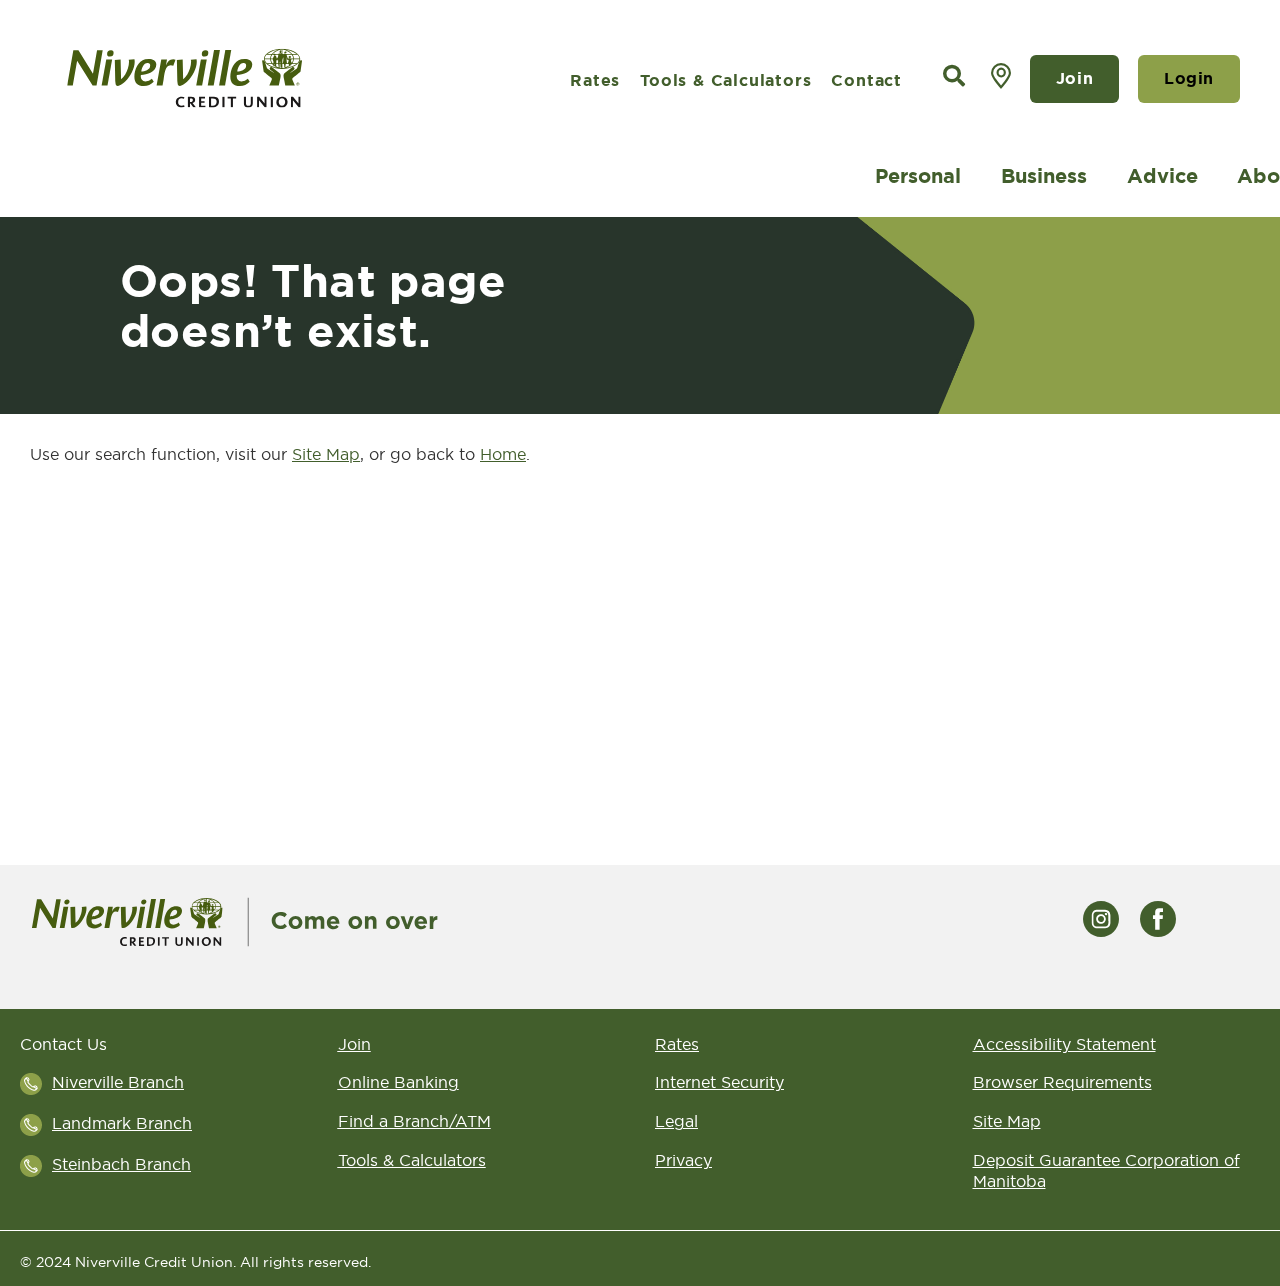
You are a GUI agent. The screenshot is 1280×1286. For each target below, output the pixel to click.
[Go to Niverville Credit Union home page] (240, 78)
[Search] (954, 76)
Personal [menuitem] (918, 176)
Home (503, 454)
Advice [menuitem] (1162, 176)
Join (1074, 78)
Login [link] (1189, 78)
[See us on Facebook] (1158, 917)
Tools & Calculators (725, 80)
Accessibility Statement (1064, 1044)
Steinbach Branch (121, 1164)
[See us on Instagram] (1101, 917)
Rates (595, 80)
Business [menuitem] (1044, 176)
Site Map (326, 454)
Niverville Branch (118, 1082)
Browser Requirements (1062, 1082)
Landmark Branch (122, 1123)
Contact (866, 80)
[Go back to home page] (235, 920)
